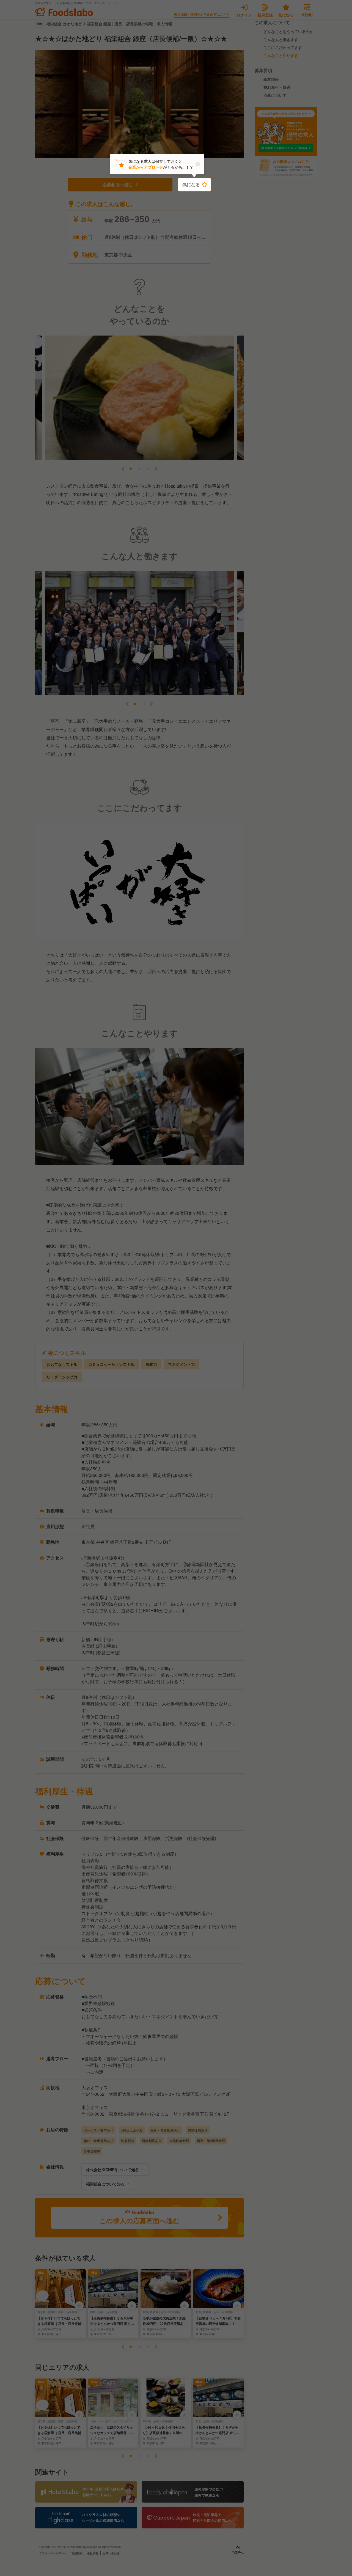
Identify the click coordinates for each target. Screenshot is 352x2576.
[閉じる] (198, 164)
